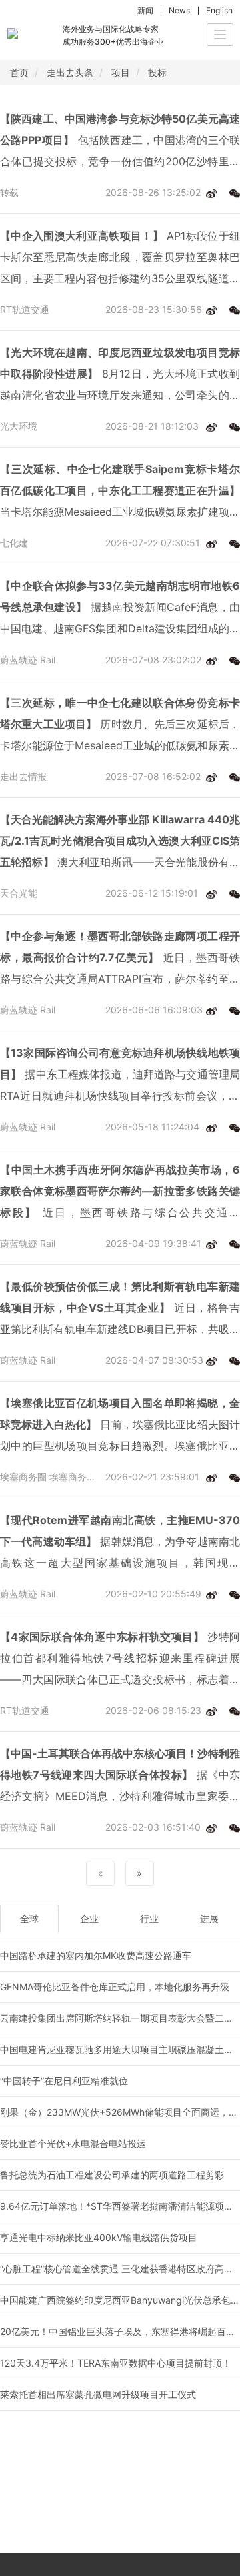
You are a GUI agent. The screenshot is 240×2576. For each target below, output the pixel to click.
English (219, 10)
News (179, 10)
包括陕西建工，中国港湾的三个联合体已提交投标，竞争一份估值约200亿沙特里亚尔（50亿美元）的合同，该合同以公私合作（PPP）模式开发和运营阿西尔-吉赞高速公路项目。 (120, 142)
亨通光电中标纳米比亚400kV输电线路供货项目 (99, 2237)
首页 (19, 72)
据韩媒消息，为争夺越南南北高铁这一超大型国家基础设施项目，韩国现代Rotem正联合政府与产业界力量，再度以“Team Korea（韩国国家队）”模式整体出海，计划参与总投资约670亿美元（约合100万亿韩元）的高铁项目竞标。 (120, 1543)
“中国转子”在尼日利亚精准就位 (64, 2081)
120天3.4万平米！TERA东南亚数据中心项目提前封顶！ (116, 2363)
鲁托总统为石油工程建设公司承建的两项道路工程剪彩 (112, 2175)
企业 (89, 1918)
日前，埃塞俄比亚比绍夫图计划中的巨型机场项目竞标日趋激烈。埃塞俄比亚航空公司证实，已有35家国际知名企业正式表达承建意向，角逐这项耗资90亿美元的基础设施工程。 (120, 1426)
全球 (29, 1918)
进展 (209, 1918)
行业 (149, 1918)
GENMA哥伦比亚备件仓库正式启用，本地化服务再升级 (115, 1987)
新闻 (145, 10)
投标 (157, 72)
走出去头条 (70, 72)
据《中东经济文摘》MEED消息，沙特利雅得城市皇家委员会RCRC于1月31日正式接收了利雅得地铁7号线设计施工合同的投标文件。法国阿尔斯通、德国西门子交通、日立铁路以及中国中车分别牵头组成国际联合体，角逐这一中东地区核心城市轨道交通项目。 (120, 1777)
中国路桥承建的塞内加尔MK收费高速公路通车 (96, 1955)
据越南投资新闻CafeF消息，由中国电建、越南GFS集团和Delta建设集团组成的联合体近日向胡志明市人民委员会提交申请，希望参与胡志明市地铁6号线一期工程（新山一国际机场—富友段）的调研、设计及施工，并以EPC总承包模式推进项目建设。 (120, 609)
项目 (121, 72)
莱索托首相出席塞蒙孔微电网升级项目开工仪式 (98, 2394)
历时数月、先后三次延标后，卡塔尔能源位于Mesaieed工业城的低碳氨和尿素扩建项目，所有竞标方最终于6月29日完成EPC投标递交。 (120, 726)
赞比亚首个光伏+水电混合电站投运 (73, 2143)
